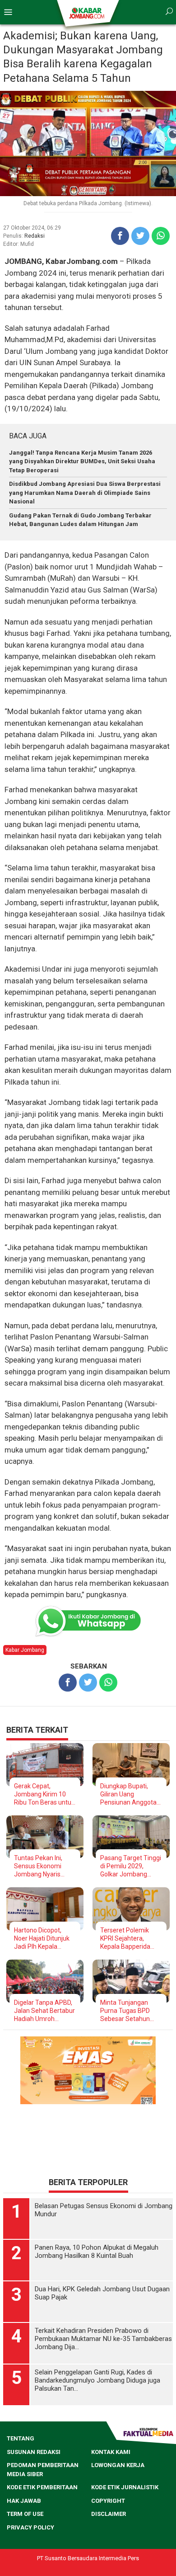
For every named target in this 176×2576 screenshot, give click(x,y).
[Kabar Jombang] (87, 13)
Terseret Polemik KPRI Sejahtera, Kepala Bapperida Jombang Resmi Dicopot (125, 1939)
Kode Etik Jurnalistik (125, 2487)
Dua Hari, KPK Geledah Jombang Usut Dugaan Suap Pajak (102, 2293)
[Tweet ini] (140, 236)
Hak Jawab (24, 2501)
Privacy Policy (30, 2527)
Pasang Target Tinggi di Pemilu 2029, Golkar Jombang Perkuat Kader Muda (131, 1866)
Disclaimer (109, 2514)
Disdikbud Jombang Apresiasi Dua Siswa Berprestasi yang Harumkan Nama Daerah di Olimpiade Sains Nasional (85, 493)
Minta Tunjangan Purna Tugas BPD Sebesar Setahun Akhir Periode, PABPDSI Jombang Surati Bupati (127, 2011)
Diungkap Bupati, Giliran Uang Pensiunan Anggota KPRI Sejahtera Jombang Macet (128, 1794)
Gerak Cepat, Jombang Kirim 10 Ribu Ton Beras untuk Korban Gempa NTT (44, 1794)
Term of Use (25, 2514)
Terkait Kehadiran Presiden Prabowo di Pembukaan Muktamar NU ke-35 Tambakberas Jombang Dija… (103, 2339)
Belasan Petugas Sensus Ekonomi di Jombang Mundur (104, 2210)
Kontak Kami (111, 2452)
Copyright (108, 2501)
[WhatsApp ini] (161, 236)
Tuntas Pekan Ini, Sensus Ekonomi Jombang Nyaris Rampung (38, 1866)
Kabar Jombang (25, 1650)
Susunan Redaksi (34, 2452)
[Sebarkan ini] (120, 236)
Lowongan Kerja (118, 2465)
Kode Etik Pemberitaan (42, 2487)
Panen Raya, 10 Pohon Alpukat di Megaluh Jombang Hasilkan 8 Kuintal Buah (97, 2252)
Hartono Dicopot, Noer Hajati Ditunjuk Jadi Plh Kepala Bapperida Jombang (43, 1939)
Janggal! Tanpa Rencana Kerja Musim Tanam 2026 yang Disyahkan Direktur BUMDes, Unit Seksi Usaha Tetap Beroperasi (82, 461)
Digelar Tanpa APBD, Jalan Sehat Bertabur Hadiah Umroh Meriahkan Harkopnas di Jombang (44, 2011)
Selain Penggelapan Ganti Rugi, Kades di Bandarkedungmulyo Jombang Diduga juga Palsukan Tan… (97, 2380)
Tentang (21, 2438)
